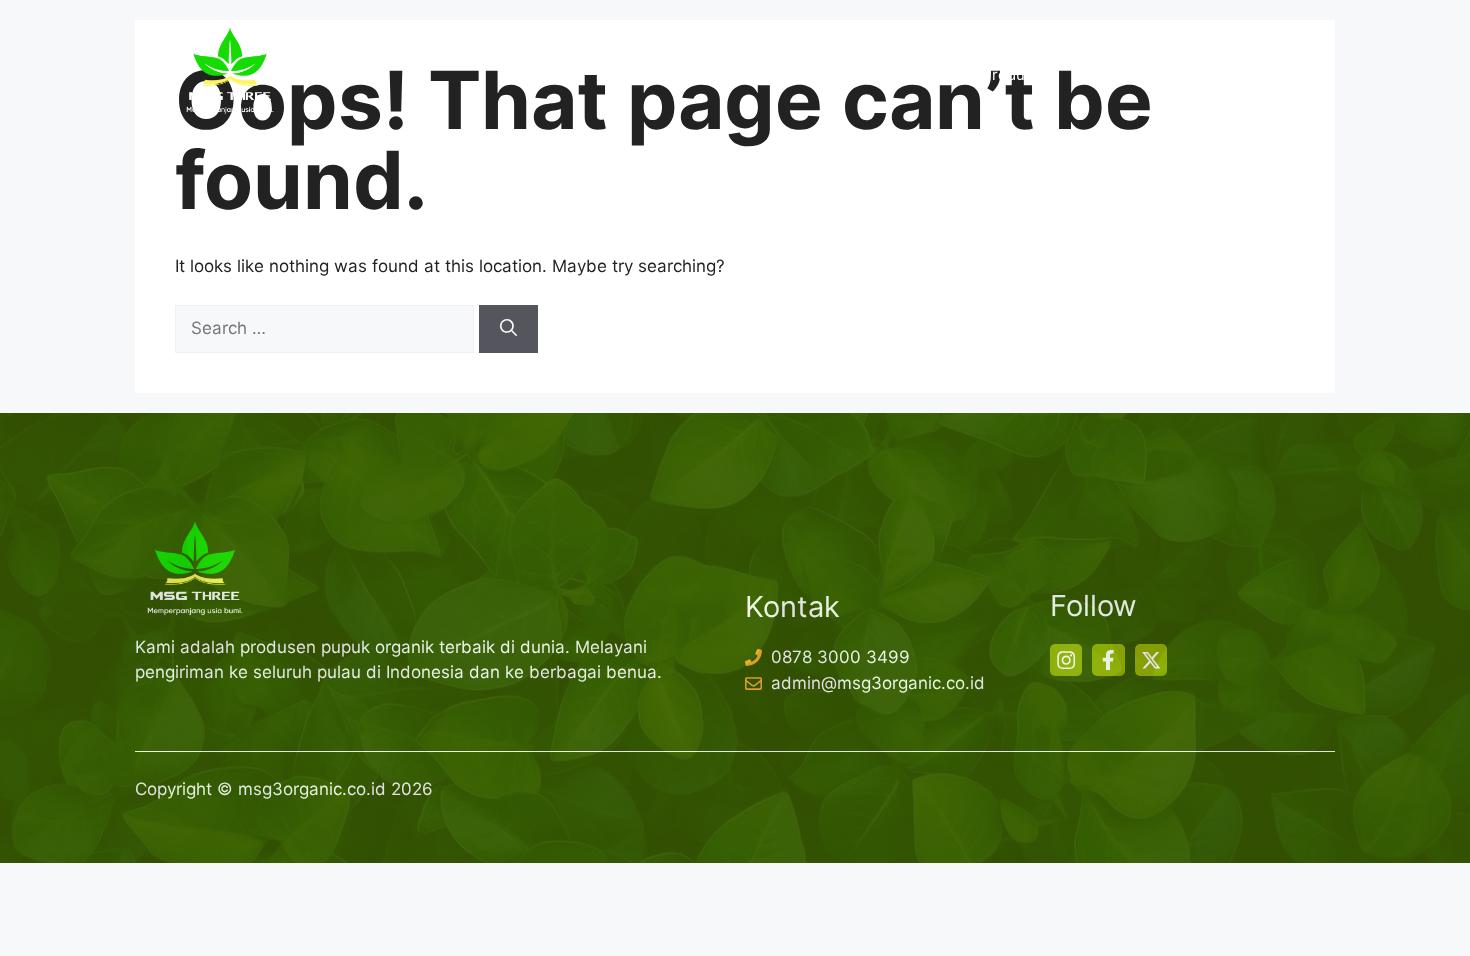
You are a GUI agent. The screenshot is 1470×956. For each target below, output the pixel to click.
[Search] (508, 329)
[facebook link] (1108, 660)
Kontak (1251, 74)
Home (784, 74)
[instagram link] (1066, 660)
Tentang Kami (893, 74)
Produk (1007, 74)
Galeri (1166, 74)
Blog (1089, 74)
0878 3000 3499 (840, 657)
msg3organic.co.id (312, 789)
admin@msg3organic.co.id (878, 683)
